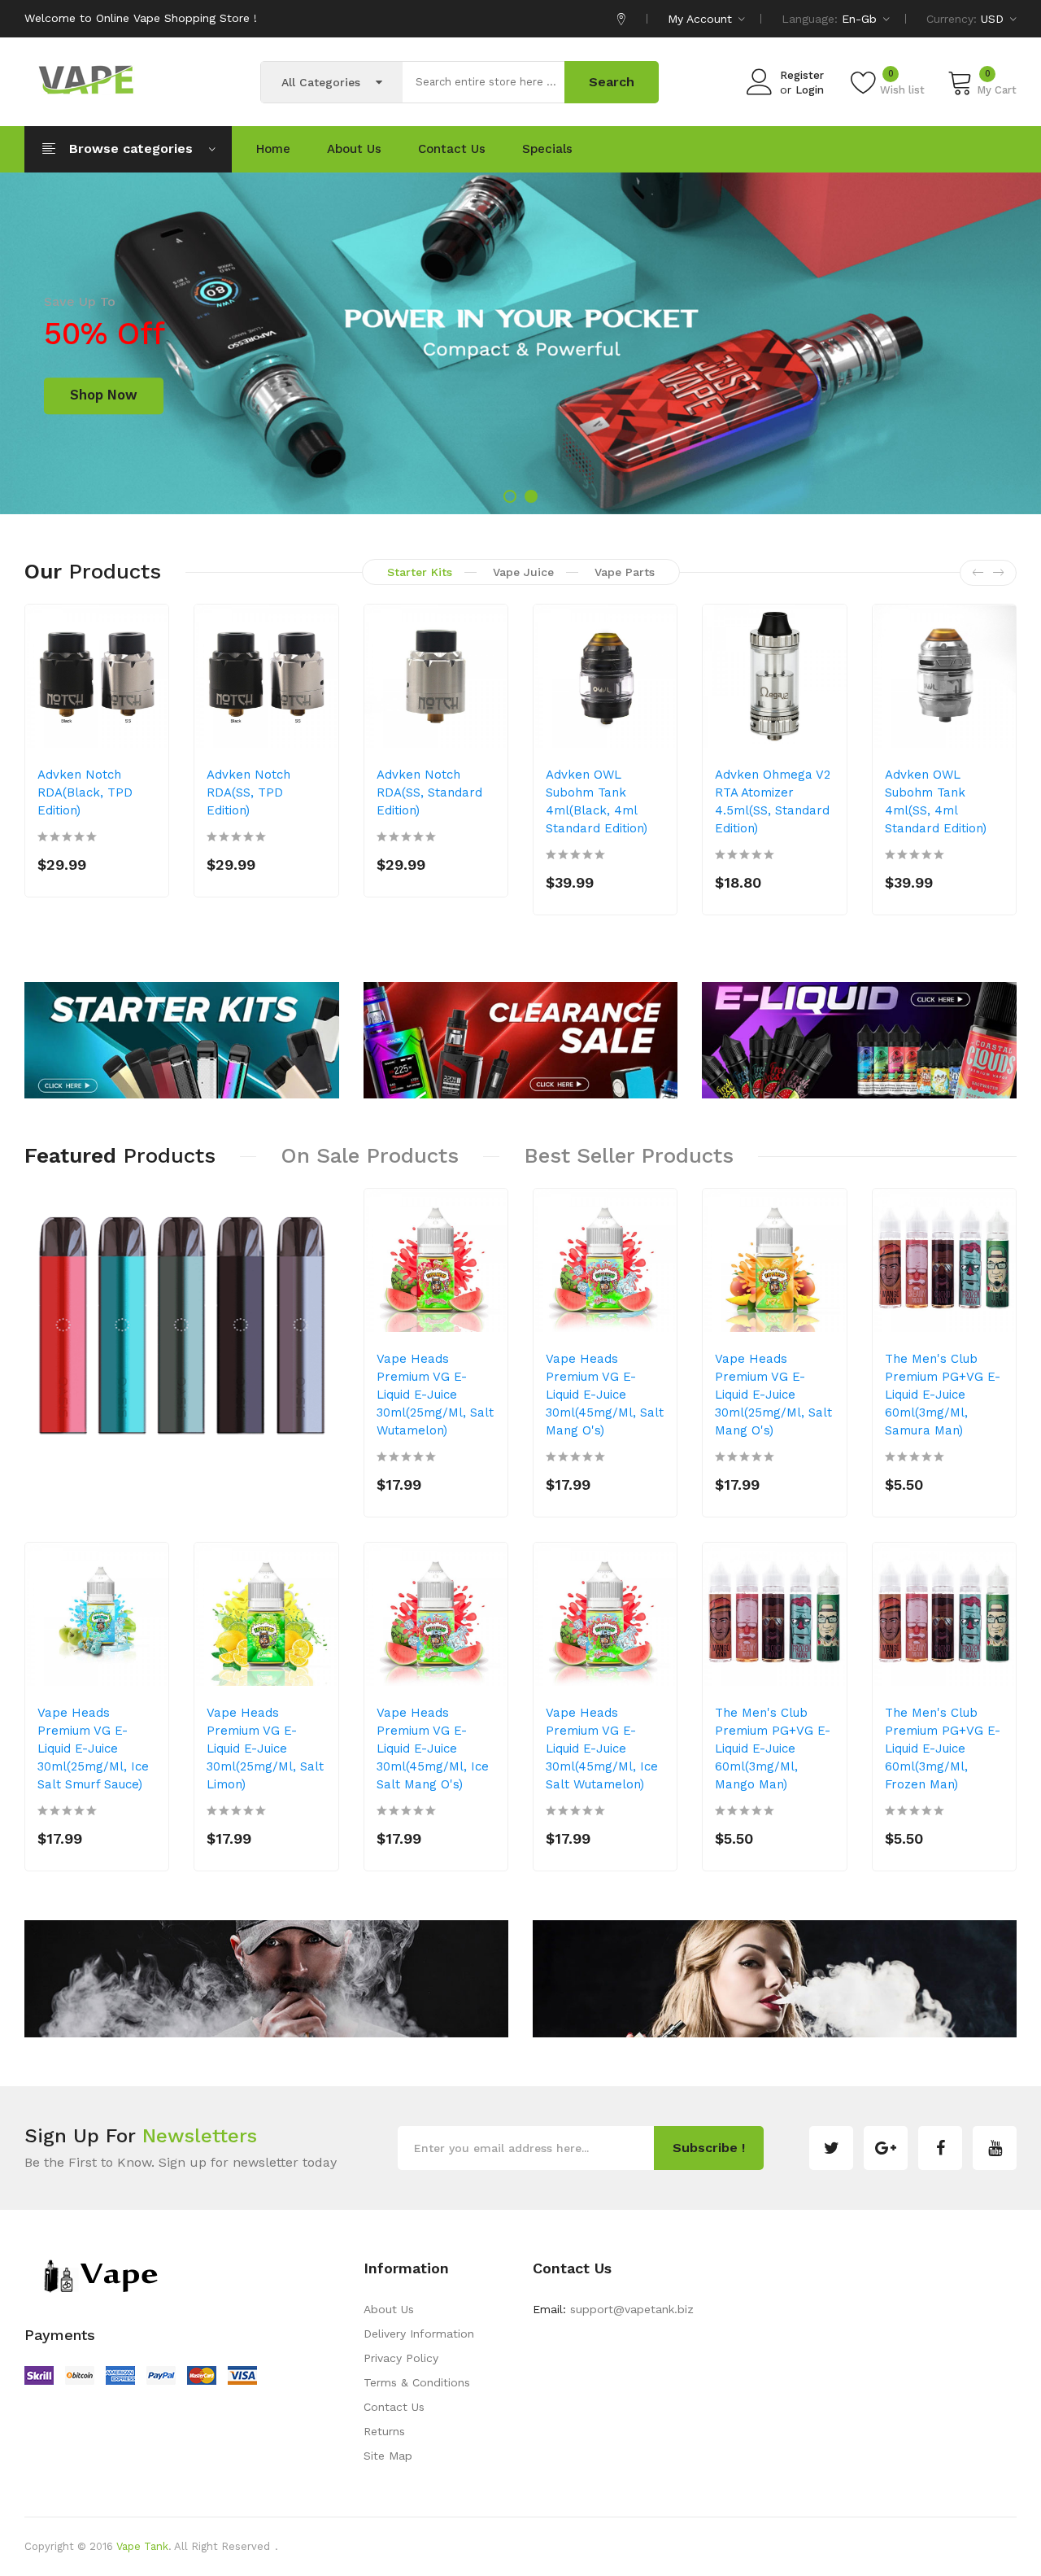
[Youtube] (995, 2148)
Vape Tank (142, 2546)
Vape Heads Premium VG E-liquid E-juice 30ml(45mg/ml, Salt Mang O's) (605, 1395)
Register (802, 75)
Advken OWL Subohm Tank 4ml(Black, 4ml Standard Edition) (597, 801)
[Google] (886, 2148)
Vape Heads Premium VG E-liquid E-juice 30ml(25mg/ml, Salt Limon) (265, 1749)
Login (810, 90)
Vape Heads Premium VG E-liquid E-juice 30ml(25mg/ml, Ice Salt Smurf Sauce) (93, 1749)
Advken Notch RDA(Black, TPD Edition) (85, 792)
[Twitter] (831, 2148)
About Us (389, 2309)
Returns (384, 2431)
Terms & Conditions (417, 2382)
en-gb (861, 19)
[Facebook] (940, 2148)
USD (994, 19)
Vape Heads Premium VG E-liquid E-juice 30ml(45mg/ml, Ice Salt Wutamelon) (602, 1749)
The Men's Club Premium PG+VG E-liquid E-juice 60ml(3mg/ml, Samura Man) (943, 1395)
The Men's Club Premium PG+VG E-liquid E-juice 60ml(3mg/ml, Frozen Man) (943, 1749)
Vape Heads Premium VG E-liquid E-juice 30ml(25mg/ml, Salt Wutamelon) (435, 1395)
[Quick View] (146, 716)
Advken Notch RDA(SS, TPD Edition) (248, 792)
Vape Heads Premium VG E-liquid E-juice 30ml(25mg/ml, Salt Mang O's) (773, 1395)
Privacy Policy (401, 2358)
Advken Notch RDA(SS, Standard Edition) (429, 792)
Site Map (388, 2456)
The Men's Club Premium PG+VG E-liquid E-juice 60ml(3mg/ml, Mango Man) (773, 1749)
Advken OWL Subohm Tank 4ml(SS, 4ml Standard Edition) (936, 801)
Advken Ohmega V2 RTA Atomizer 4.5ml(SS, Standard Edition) (773, 801)
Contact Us (394, 2407)
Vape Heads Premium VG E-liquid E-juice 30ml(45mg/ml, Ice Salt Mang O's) (433, 1749)
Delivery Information (419, 2334)
